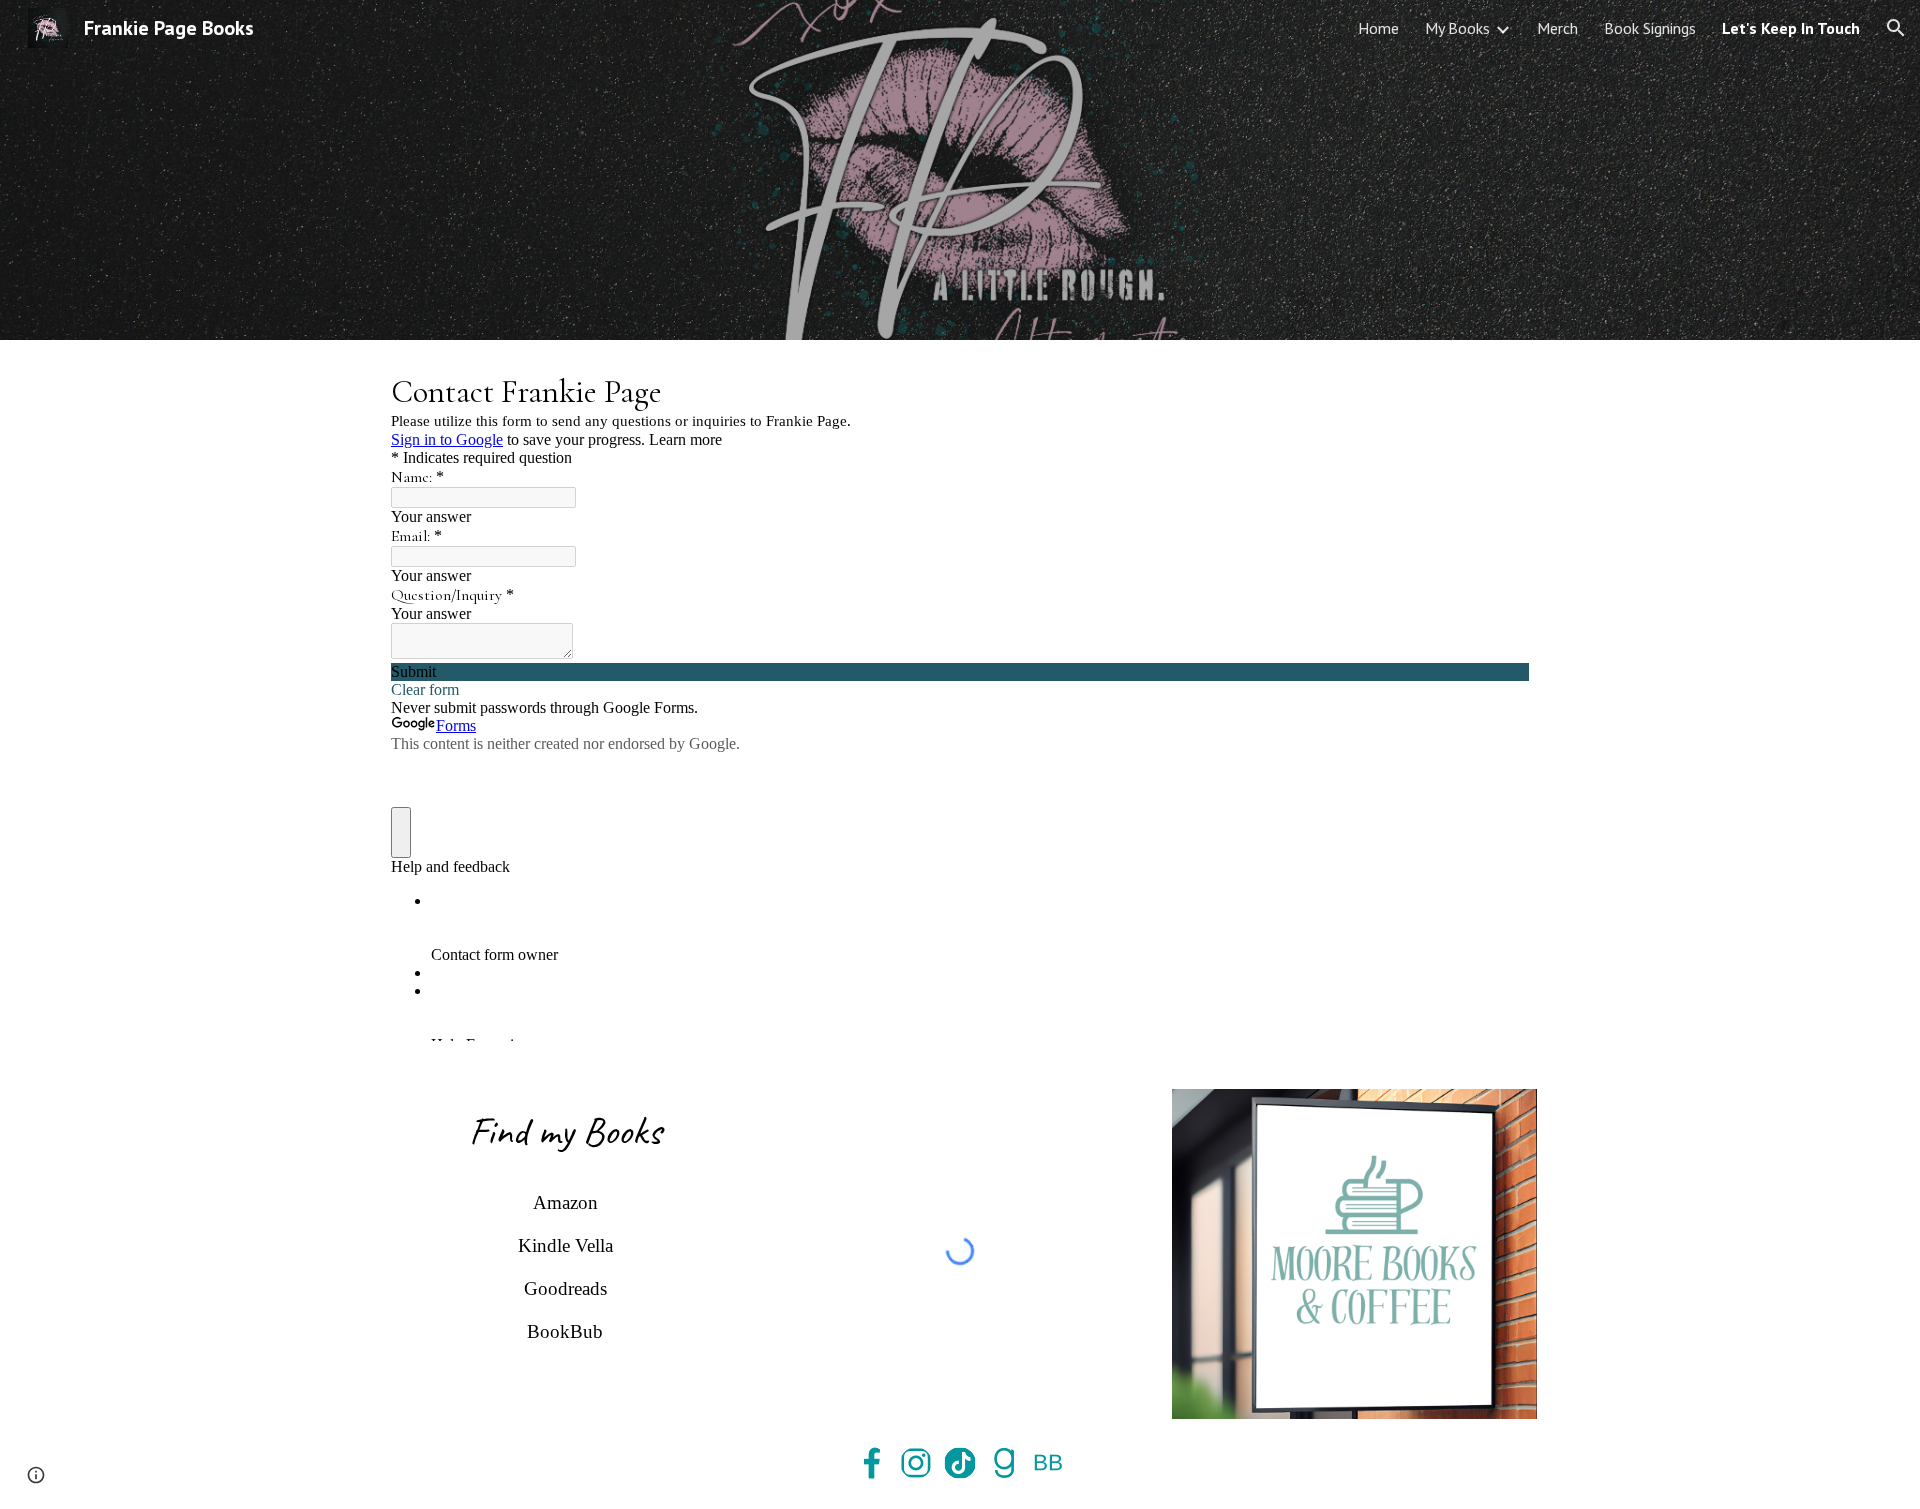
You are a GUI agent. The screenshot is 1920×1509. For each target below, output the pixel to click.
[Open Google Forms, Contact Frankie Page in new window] (1499, 390)
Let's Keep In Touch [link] (1791, 28)
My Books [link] (1457, 28)
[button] (1896, 28)
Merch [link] (1557, 28)
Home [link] (1378, 28)
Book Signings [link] (1650, 28)
